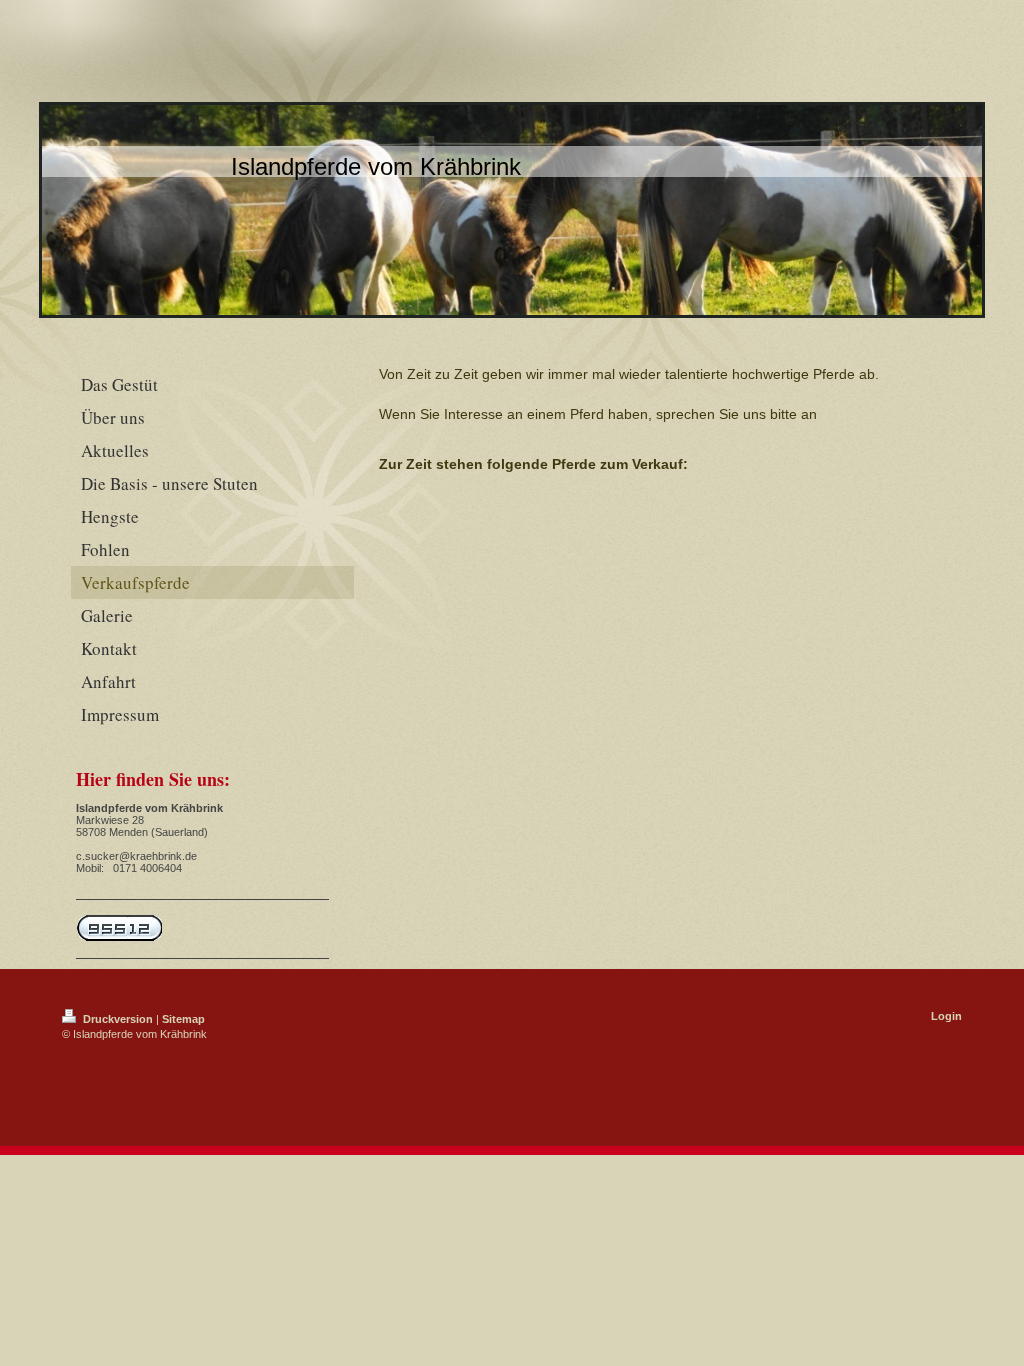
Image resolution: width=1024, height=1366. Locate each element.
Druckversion (118, 1019)
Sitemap (183, 1019)
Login (946, 1016)
